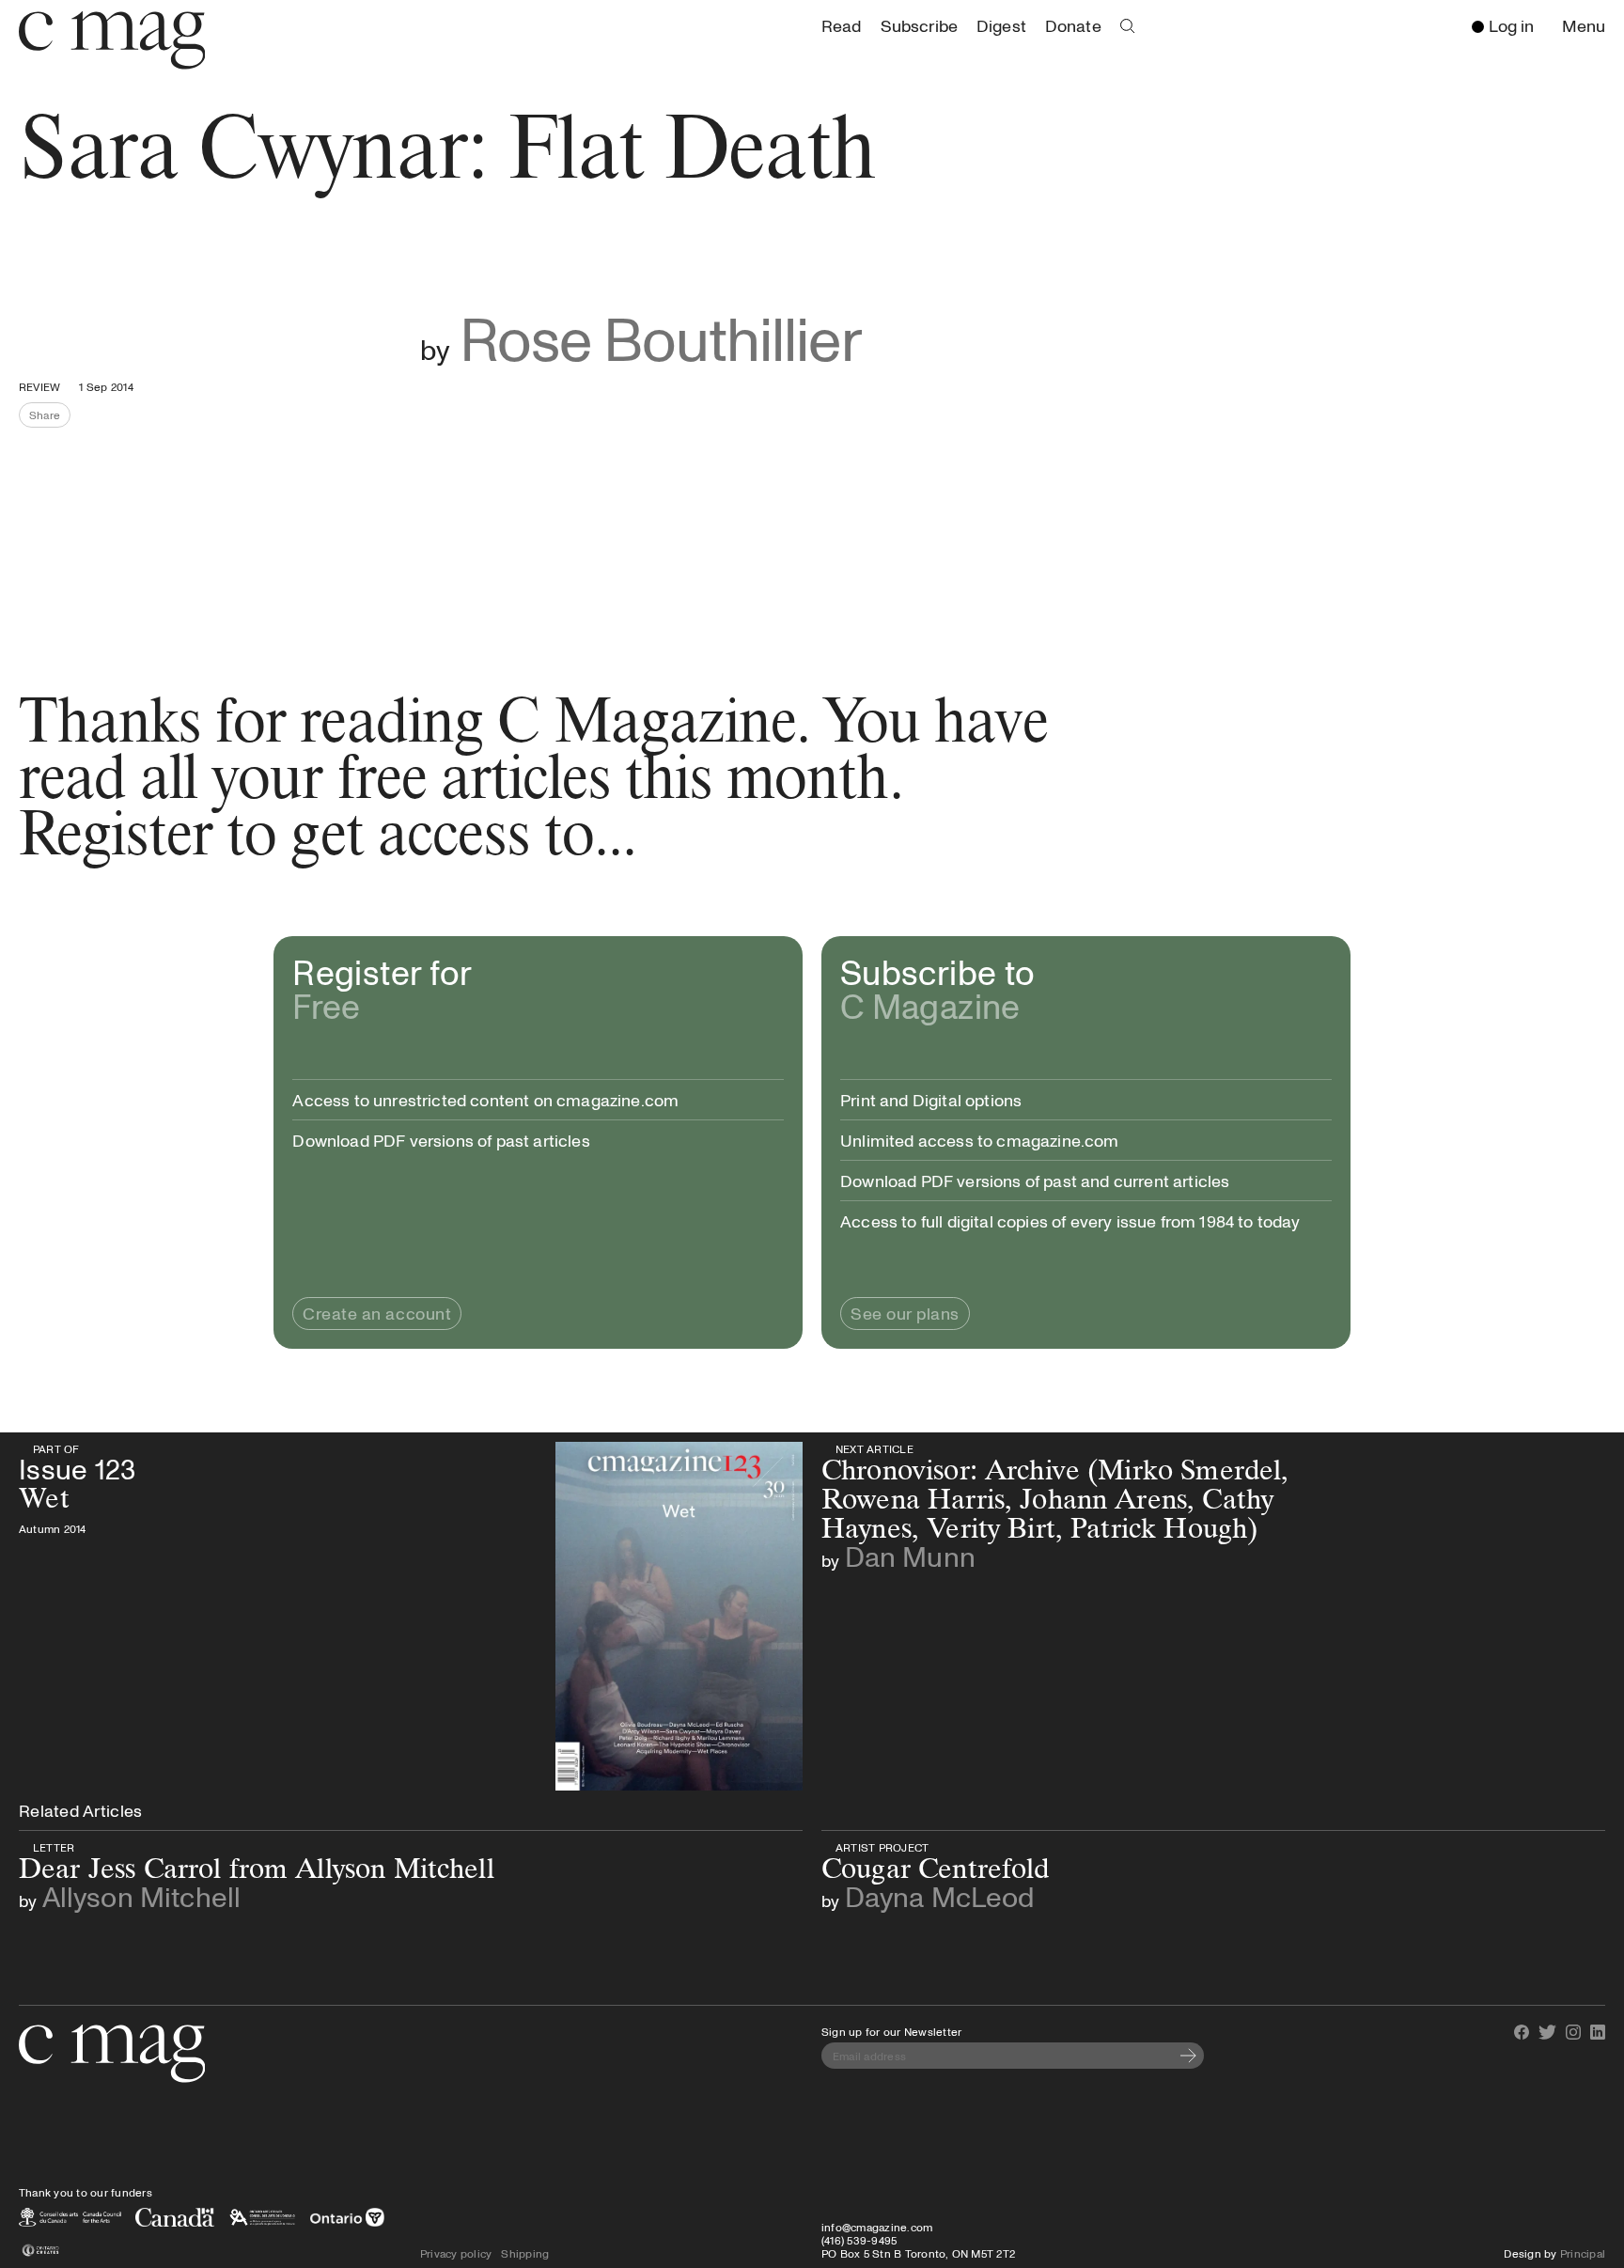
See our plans (905, 1313)
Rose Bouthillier (661, 337)
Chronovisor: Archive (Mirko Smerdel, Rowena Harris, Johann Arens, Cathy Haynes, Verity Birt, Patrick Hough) (1202, 1448)
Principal (1583, 2253)
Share (50, 417)
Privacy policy (456, 2253)
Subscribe (919, 25)
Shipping (525, 2253)
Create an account (377, 1313)
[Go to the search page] (1128, 26)
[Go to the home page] (112, 2054)
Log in (1511, 25)
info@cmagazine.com (877, 2227)
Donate (1073, 25)
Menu (1588, 27)
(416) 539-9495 (859, 2240)
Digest (1001, 25)
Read (842, 25)
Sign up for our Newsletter (891, 2031)
